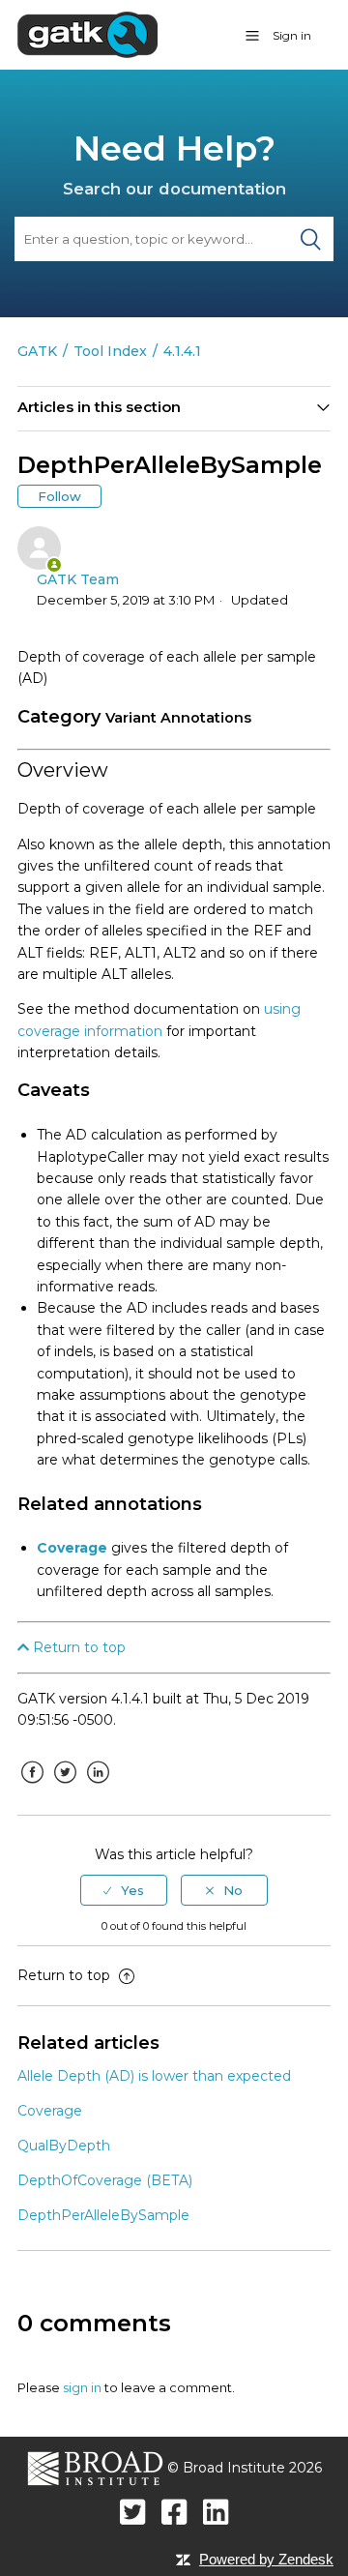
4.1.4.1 (182, 351)
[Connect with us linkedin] (216, 2512)
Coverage (72, 1548)
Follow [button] (59, 496)
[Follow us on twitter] (133, 2512)
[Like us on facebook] (174, 2512)
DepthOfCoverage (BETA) (105, 2180)
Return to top (77, 1647)
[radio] (124, 1890)
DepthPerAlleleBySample (103, 2215)
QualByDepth (64, 2146)
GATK (37, 351)
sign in (82, 2387)
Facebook (32, 1787)
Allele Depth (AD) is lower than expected (154, 2076)
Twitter (65, 1787)
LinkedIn (98, 1787)
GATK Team (78, 579)
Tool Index (110, 351)
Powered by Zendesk (266, 2559)
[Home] (87, 34)
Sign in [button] (292, 35)
